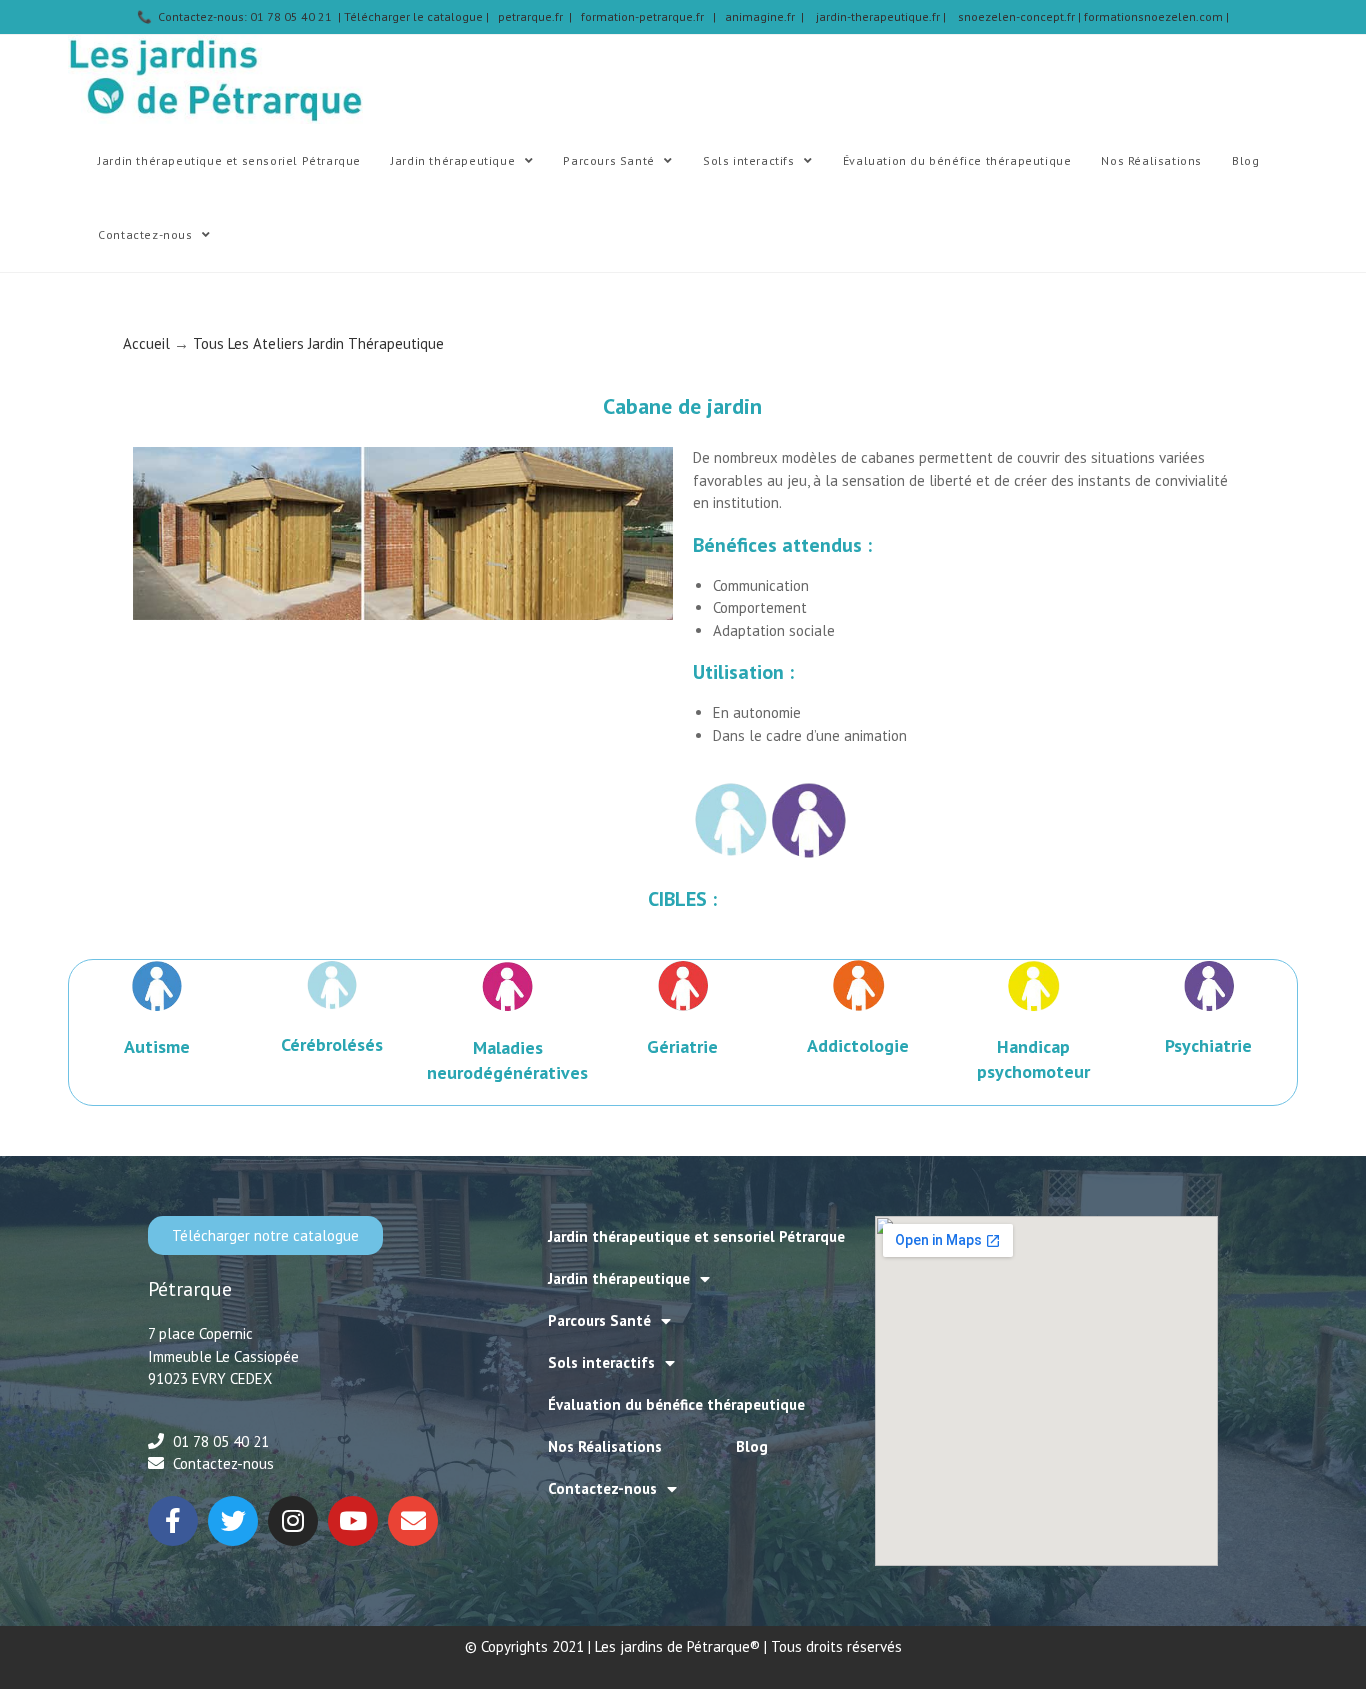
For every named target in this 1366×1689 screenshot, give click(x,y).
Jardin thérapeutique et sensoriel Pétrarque (696, 1236)
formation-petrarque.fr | (653, 16)
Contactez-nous (602, 1488)
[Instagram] (293, 1521)
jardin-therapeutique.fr (879, 16)
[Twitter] (233, 1521)
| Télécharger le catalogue (410, 16)
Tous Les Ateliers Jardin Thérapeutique (318, 343)
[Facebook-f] (173, 1521)
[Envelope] (413, 1521)
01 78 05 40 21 (221, 1441)
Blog (752, 1446)
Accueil (146, 343)
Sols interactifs (601, 1362)
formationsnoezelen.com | (1156, 16)
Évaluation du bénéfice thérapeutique (676, 1404)
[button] (265, 1235)
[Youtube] (353, 1521)
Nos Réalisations (605, 1446)
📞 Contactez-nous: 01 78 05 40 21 (236, 16)
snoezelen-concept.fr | (1021, 16)
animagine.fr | (770, 16)
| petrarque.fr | (533, 16)
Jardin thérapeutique (619, 1278)
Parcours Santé (599, 1320)
